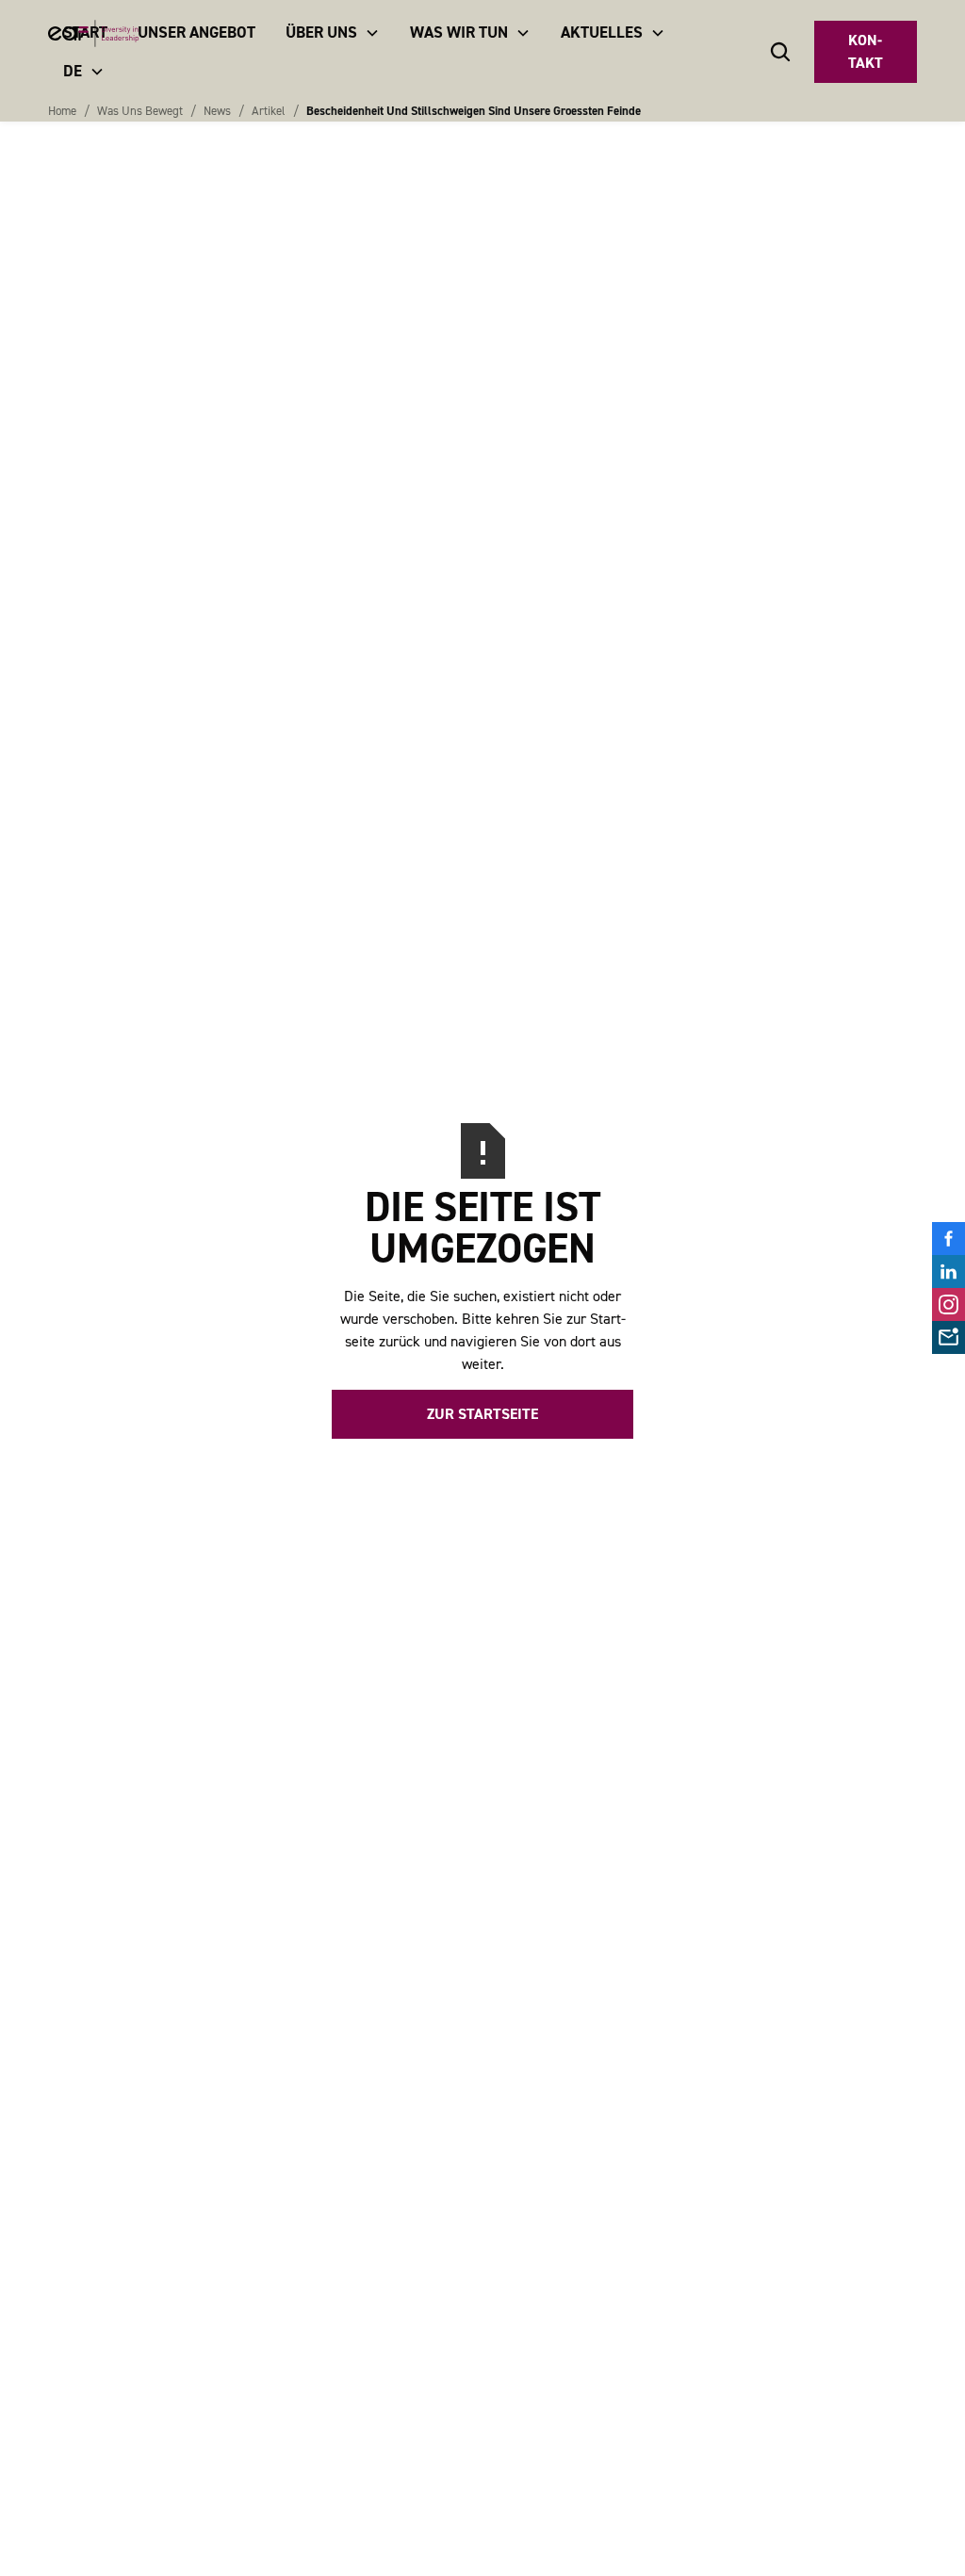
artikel (269, 111)
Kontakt (866, 51)
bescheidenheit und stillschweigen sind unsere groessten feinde (474, 111)
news (217, 111)
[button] (333, 33)
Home (62, 111)
